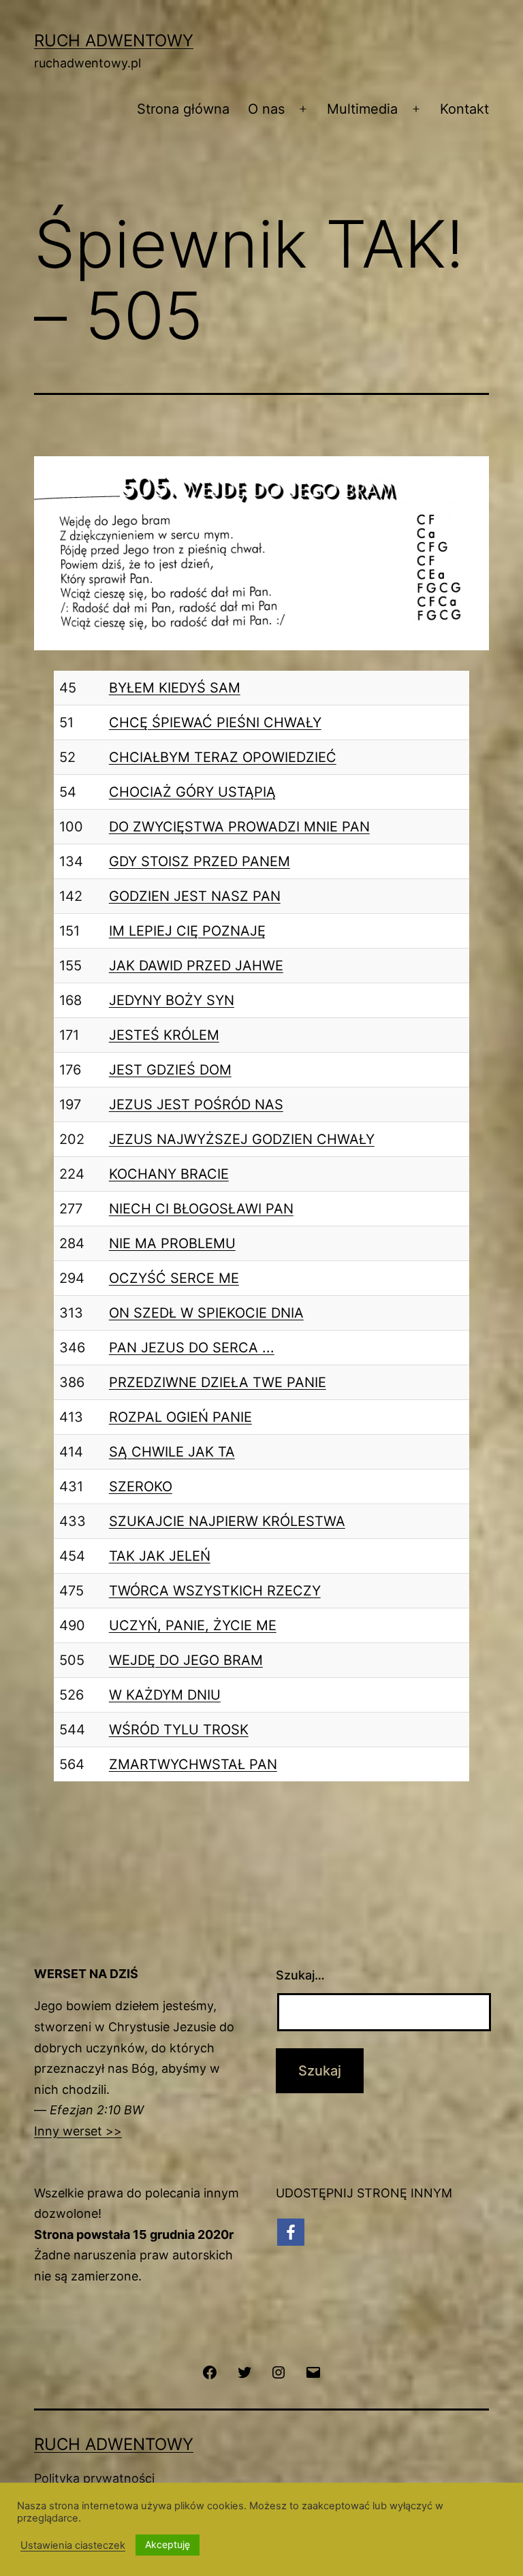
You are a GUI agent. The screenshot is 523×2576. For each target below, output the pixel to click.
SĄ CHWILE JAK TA (172, 1452)
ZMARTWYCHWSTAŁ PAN (193, 1764)
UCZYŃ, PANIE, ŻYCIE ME (193, 1625)
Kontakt (464, 109)
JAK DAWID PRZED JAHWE (196, 966)
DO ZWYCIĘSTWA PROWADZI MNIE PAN (239, 827)
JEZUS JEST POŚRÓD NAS (196, 1104)
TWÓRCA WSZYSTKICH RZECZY (215, 1591)
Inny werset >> (78, 2131)
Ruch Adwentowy (114, 41)
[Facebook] (291, 2232)
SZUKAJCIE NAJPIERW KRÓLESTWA (227, 1521)
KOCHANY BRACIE (169, 1174)
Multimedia (362, 109)
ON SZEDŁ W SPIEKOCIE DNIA (206, 1313)
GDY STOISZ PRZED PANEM (200, 861)
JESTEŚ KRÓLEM (164, 1035)
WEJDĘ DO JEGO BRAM (186, 1660)
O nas (266, 109)
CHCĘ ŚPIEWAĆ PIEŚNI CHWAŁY (215, 722)
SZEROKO (141, 1486)
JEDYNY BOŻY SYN (172, 1000)
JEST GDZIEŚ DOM (170, 1070)
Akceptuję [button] (168, 2544)
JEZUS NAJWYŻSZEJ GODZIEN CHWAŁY (242, 1139)
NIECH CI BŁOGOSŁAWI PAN (201, 1209)
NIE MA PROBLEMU (172, 1243)
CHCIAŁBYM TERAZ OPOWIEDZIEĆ (223, 757)
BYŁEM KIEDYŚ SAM (175, 688)
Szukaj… (300, 1975)
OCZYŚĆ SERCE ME (174, 1278)
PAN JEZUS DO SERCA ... (192, 1348)
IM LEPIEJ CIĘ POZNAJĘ (187, 931)
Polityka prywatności (94, 2478)
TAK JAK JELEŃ (160, 1556)
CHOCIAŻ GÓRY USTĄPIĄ (192, 792)
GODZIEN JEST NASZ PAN (195, 896)
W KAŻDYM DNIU (165, 1695)
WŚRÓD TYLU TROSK (179, 1730)
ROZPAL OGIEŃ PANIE (180, 1417)
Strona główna (183, 109)
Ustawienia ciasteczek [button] (73, 2545)
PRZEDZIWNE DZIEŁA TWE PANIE (218, 1382)
